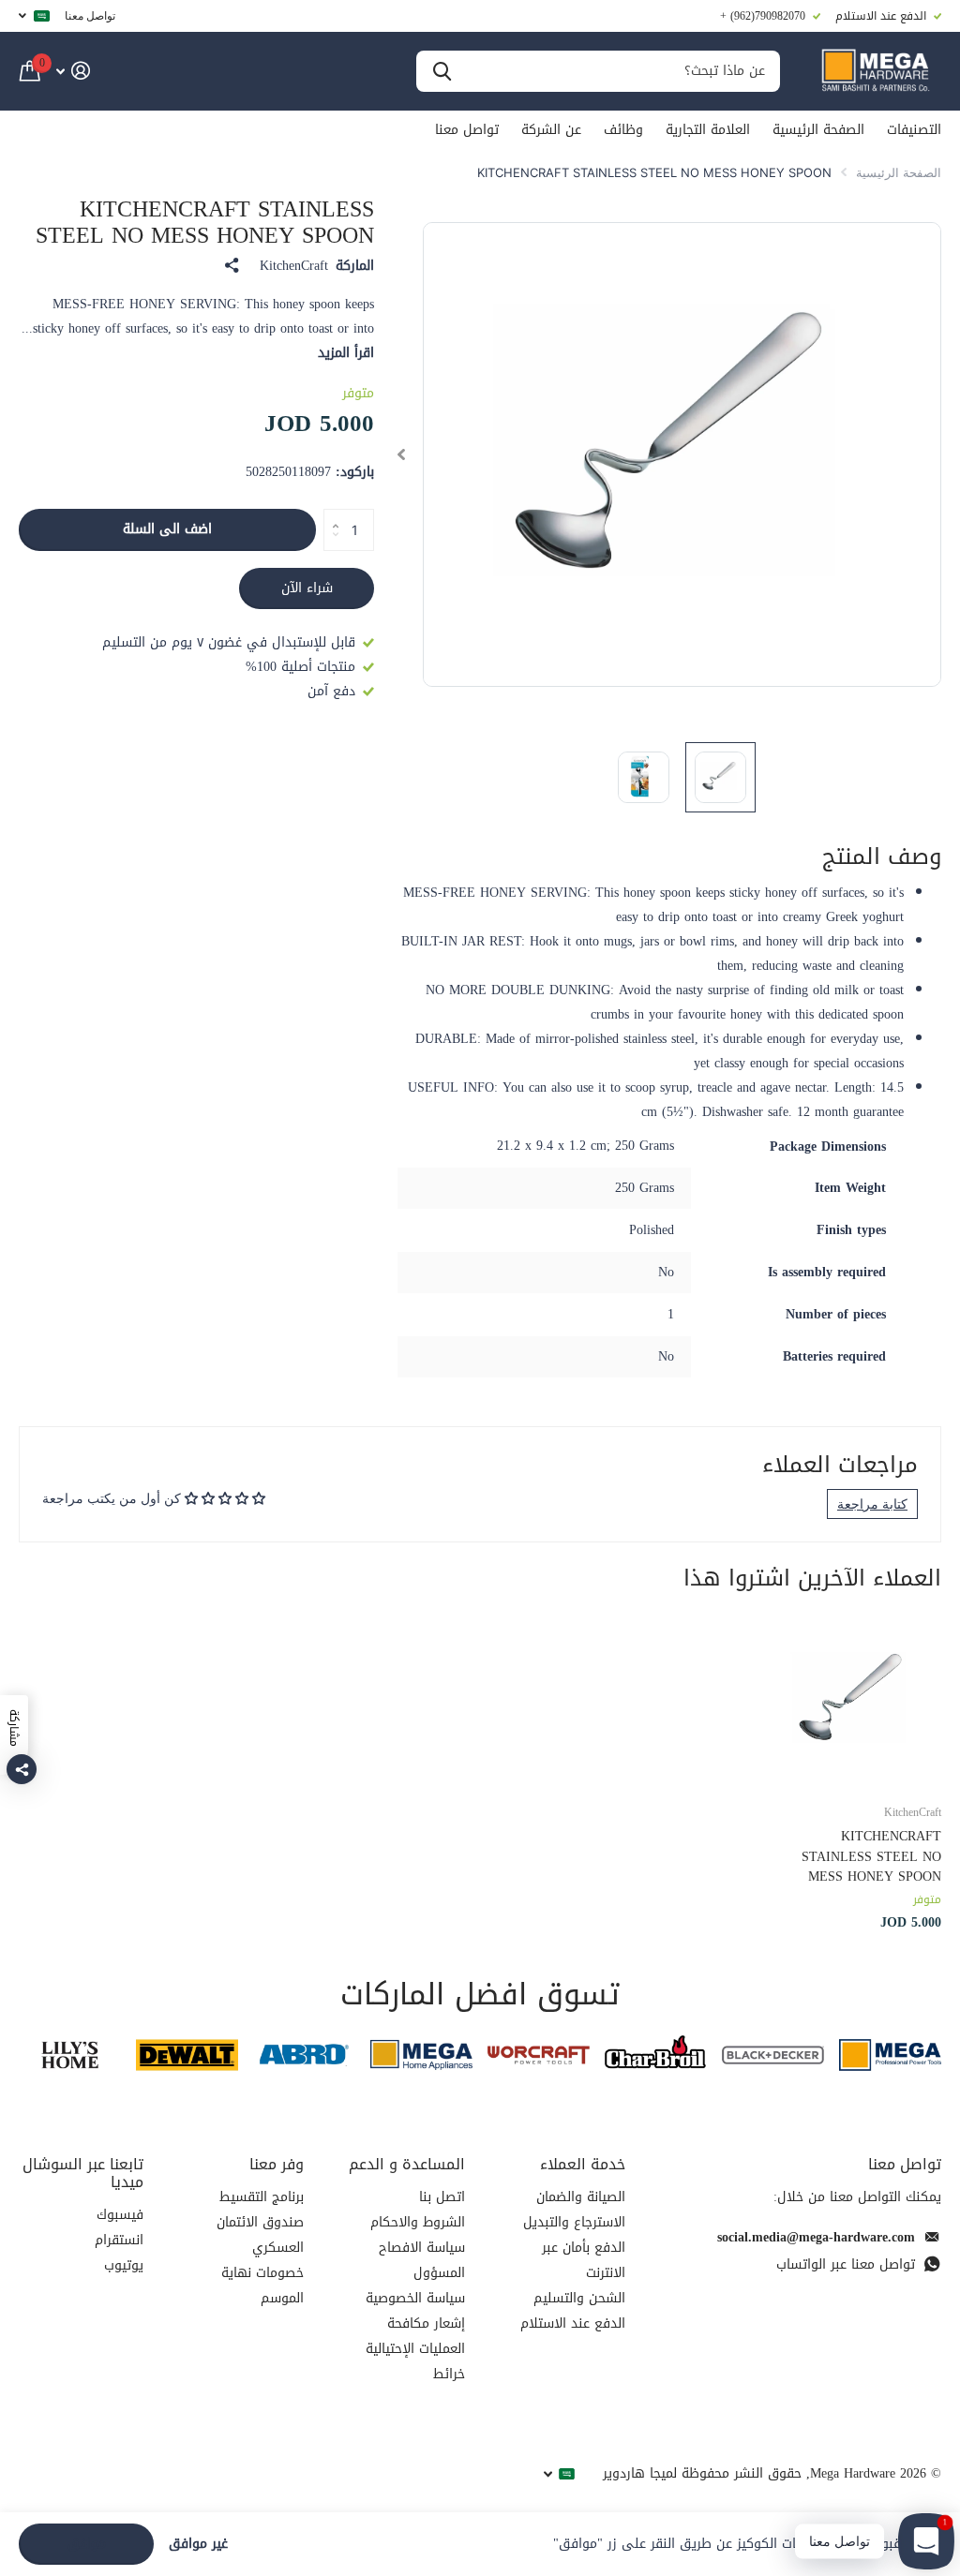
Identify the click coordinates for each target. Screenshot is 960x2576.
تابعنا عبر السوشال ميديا (83, 2173)
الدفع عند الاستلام (573, 2323)
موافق (87, 2544)
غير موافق (198, 2545)
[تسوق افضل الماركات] (890, 2055)
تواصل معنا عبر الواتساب (846, 2264)
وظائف (623, 130)
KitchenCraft (294, 266)
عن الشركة (551, 130)
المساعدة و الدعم (407, 2164)
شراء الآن (307, 588)
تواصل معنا (90, 15)
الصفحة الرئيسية (818, 130)
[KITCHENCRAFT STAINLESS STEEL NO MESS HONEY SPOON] (855, 1702)
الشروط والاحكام (418, 2222)
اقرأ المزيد (346, 353)
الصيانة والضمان (581, 2197)
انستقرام (119, 2240)
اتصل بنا (442, 2197)
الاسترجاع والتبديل (574, 2222)
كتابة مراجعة (872, 1504)
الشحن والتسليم (579, 2298)
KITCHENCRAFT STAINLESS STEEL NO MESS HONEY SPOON (871, 1856)
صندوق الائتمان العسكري (260, 2235)
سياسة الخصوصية (415, 2298)
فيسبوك (120, 2215)
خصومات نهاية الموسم (262, 2286)
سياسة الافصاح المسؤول (422, 2260)
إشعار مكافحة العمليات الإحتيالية (415, 2336)
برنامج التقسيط (262, 2197)
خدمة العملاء (583, 2164)
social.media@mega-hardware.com (816, 2237)
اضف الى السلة (167, 529)
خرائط (449, 2374)
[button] (401, 455)
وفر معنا (277, 2164)
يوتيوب (124, 2265)
